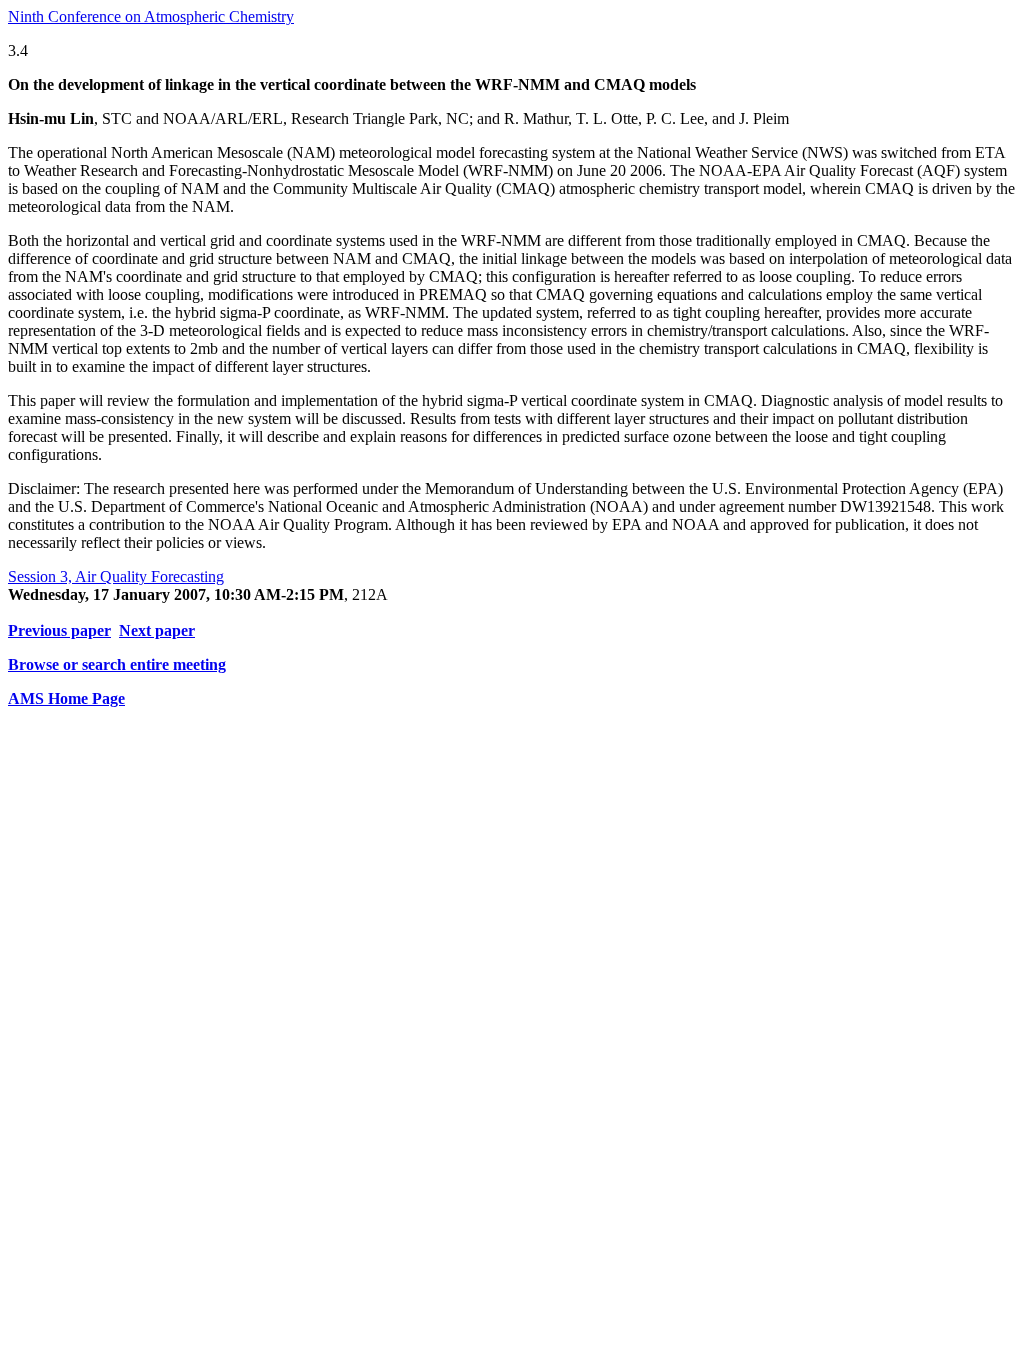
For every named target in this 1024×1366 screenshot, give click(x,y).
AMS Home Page (66, 698)
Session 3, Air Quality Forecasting (116, 576)
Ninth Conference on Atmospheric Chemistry (151, 16)
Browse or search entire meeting (117, 664)
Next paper (157, 630)
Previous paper (59, 630)
